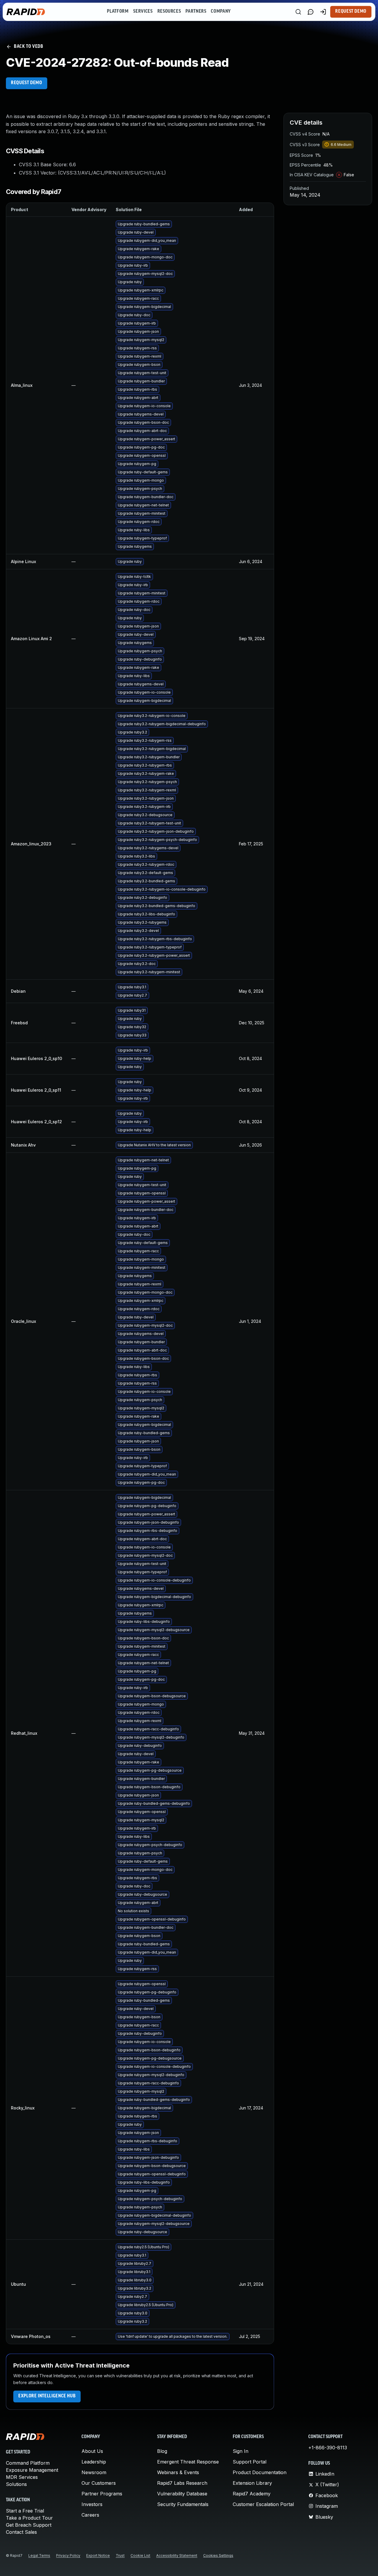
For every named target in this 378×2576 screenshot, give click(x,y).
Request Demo (351, 12)
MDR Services (22, 2477)
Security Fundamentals (183, 2504)
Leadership (94, 2462)
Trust (120, 2555)
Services (143, 12)
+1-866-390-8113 (328, 2448)
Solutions (16, 2484)
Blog (162, 2451)
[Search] (298, 12)
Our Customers (99, 2483)
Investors (92, 2504)
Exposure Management (32, 2470)
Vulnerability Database (182, 2494)
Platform (118, 12)
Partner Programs (102, 2494)
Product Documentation (260, 2472)
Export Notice (98, 2555)
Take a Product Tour (29, 2518)
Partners (196, 12)
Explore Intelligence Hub (47, 2396)
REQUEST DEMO (27, 83)
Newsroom (94, 2472)
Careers (90, 2515)
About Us (92, 2451)
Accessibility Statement (177, 2555)
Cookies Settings (218, 2555)
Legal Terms (39, 2555)
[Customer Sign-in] (323, 12)
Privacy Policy (68, 2555)
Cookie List (140, 2555)
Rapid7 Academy (252, 2494)
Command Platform (28, 2463)
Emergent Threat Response (188, 2462)
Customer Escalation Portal (263, 2504)
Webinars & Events (178, 2472)
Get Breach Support (29, 2525)
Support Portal (250, 2462)
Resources (169, 12)
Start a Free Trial (25, 2511)
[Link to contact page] (311, 12)
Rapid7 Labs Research (182, 2483)
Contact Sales (21, 2532)
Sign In (241, 2451)
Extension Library (252, 2483)
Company (221, 12)
